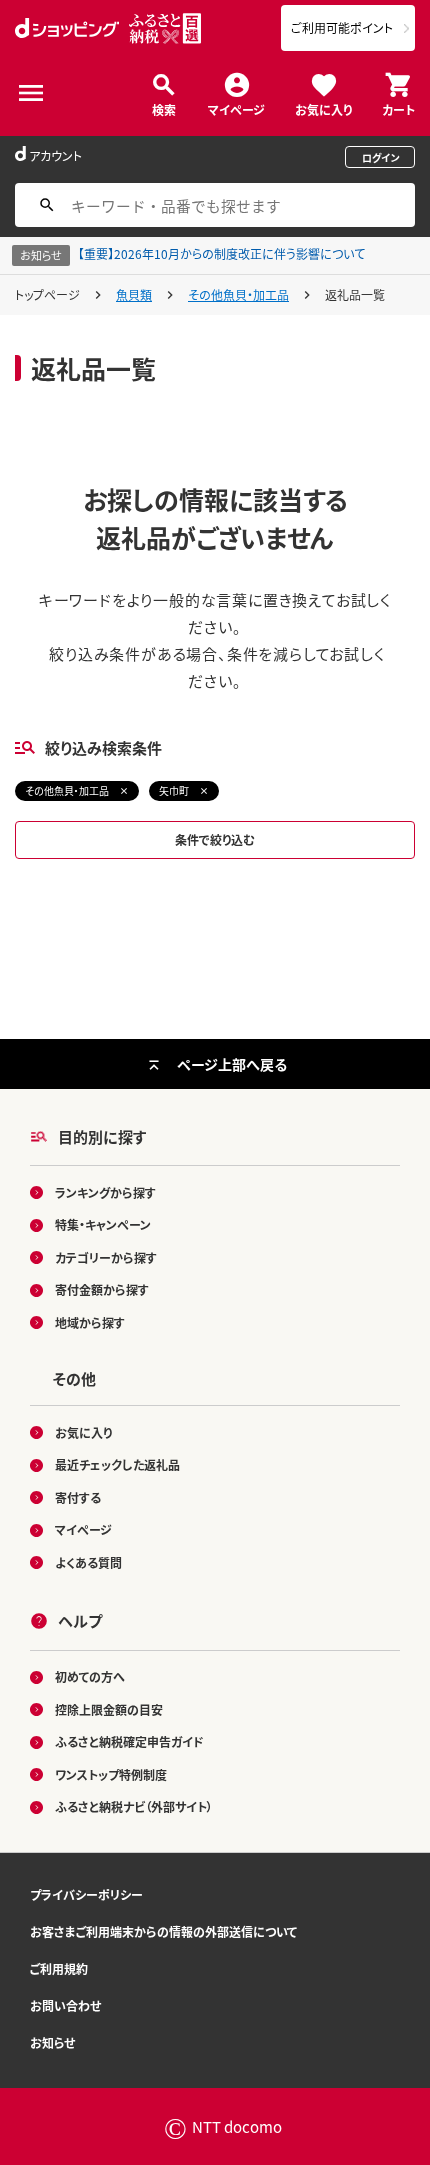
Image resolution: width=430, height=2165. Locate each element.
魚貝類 (134, 294)
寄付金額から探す (102, 1289)
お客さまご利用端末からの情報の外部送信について (163, 1931)
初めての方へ (90, 1676)
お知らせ (52, 2042)
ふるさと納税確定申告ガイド (129, 1741)
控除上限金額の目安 (109, 1709)
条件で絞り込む (215, 839)
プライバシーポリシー (86, 1894)
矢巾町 (174, 790)
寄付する (78, 1497)
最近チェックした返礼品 (117, 1464)
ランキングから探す (105, 1192)
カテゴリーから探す (106, 1257)
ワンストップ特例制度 (111, 1774)
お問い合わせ (65, 2005)
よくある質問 (88, 1562)
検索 (164, 108)
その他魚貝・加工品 (238, 294)
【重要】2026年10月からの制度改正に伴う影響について (221, 253)
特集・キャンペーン (103, 1224)
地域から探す (90, 1322)
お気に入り (323, 108)
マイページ (236, 108)
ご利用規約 (59, 1968)
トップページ (47, 294)
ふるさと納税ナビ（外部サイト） (134, 1806)
